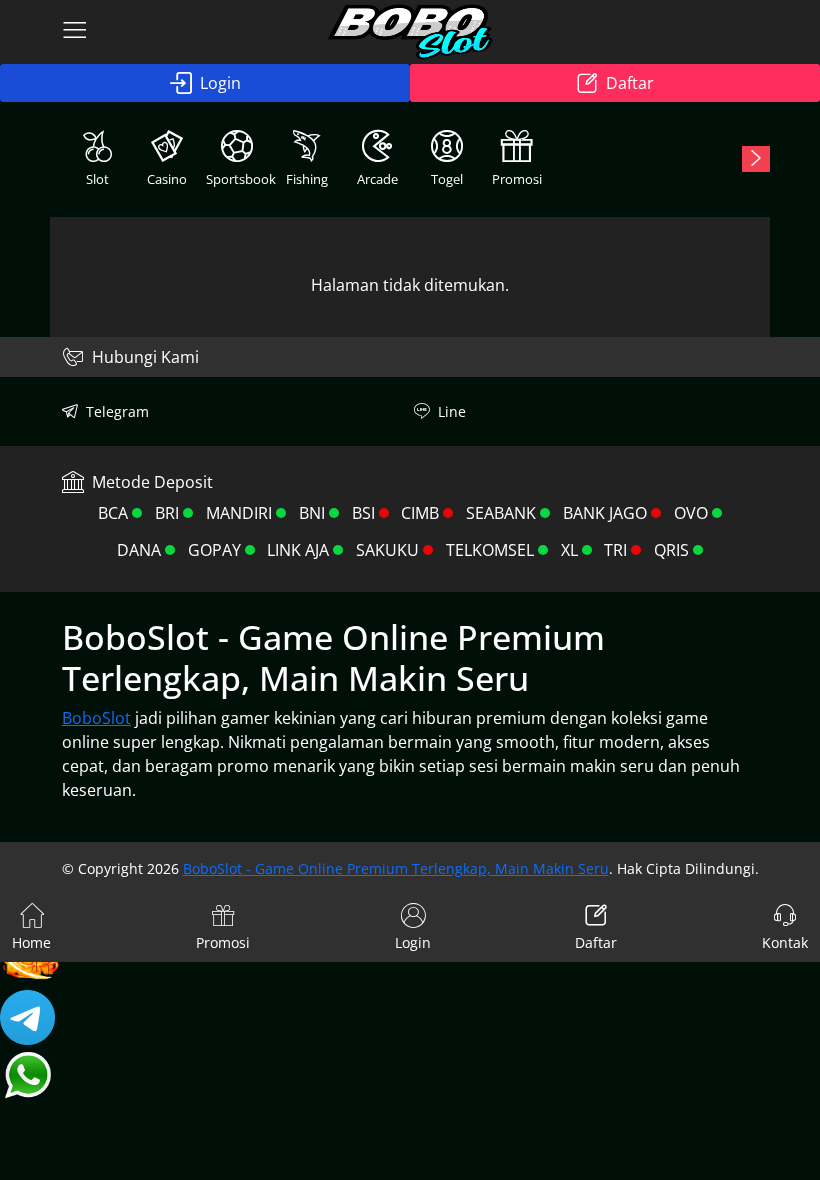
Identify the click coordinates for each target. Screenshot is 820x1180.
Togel (447, 179)
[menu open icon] (75, 32)
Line (452, 411)
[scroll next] (756, 159)
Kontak (785, 942)
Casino (167, 179)
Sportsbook (239, 179)
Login (220, 83)
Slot (97, 179)
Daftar (630, 83)
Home (31, 942)
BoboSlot (96, 718)
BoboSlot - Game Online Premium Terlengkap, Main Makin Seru (396, 868)
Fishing (307, 179)
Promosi (517, 179)
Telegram (117, 411)
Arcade (377, 179)
